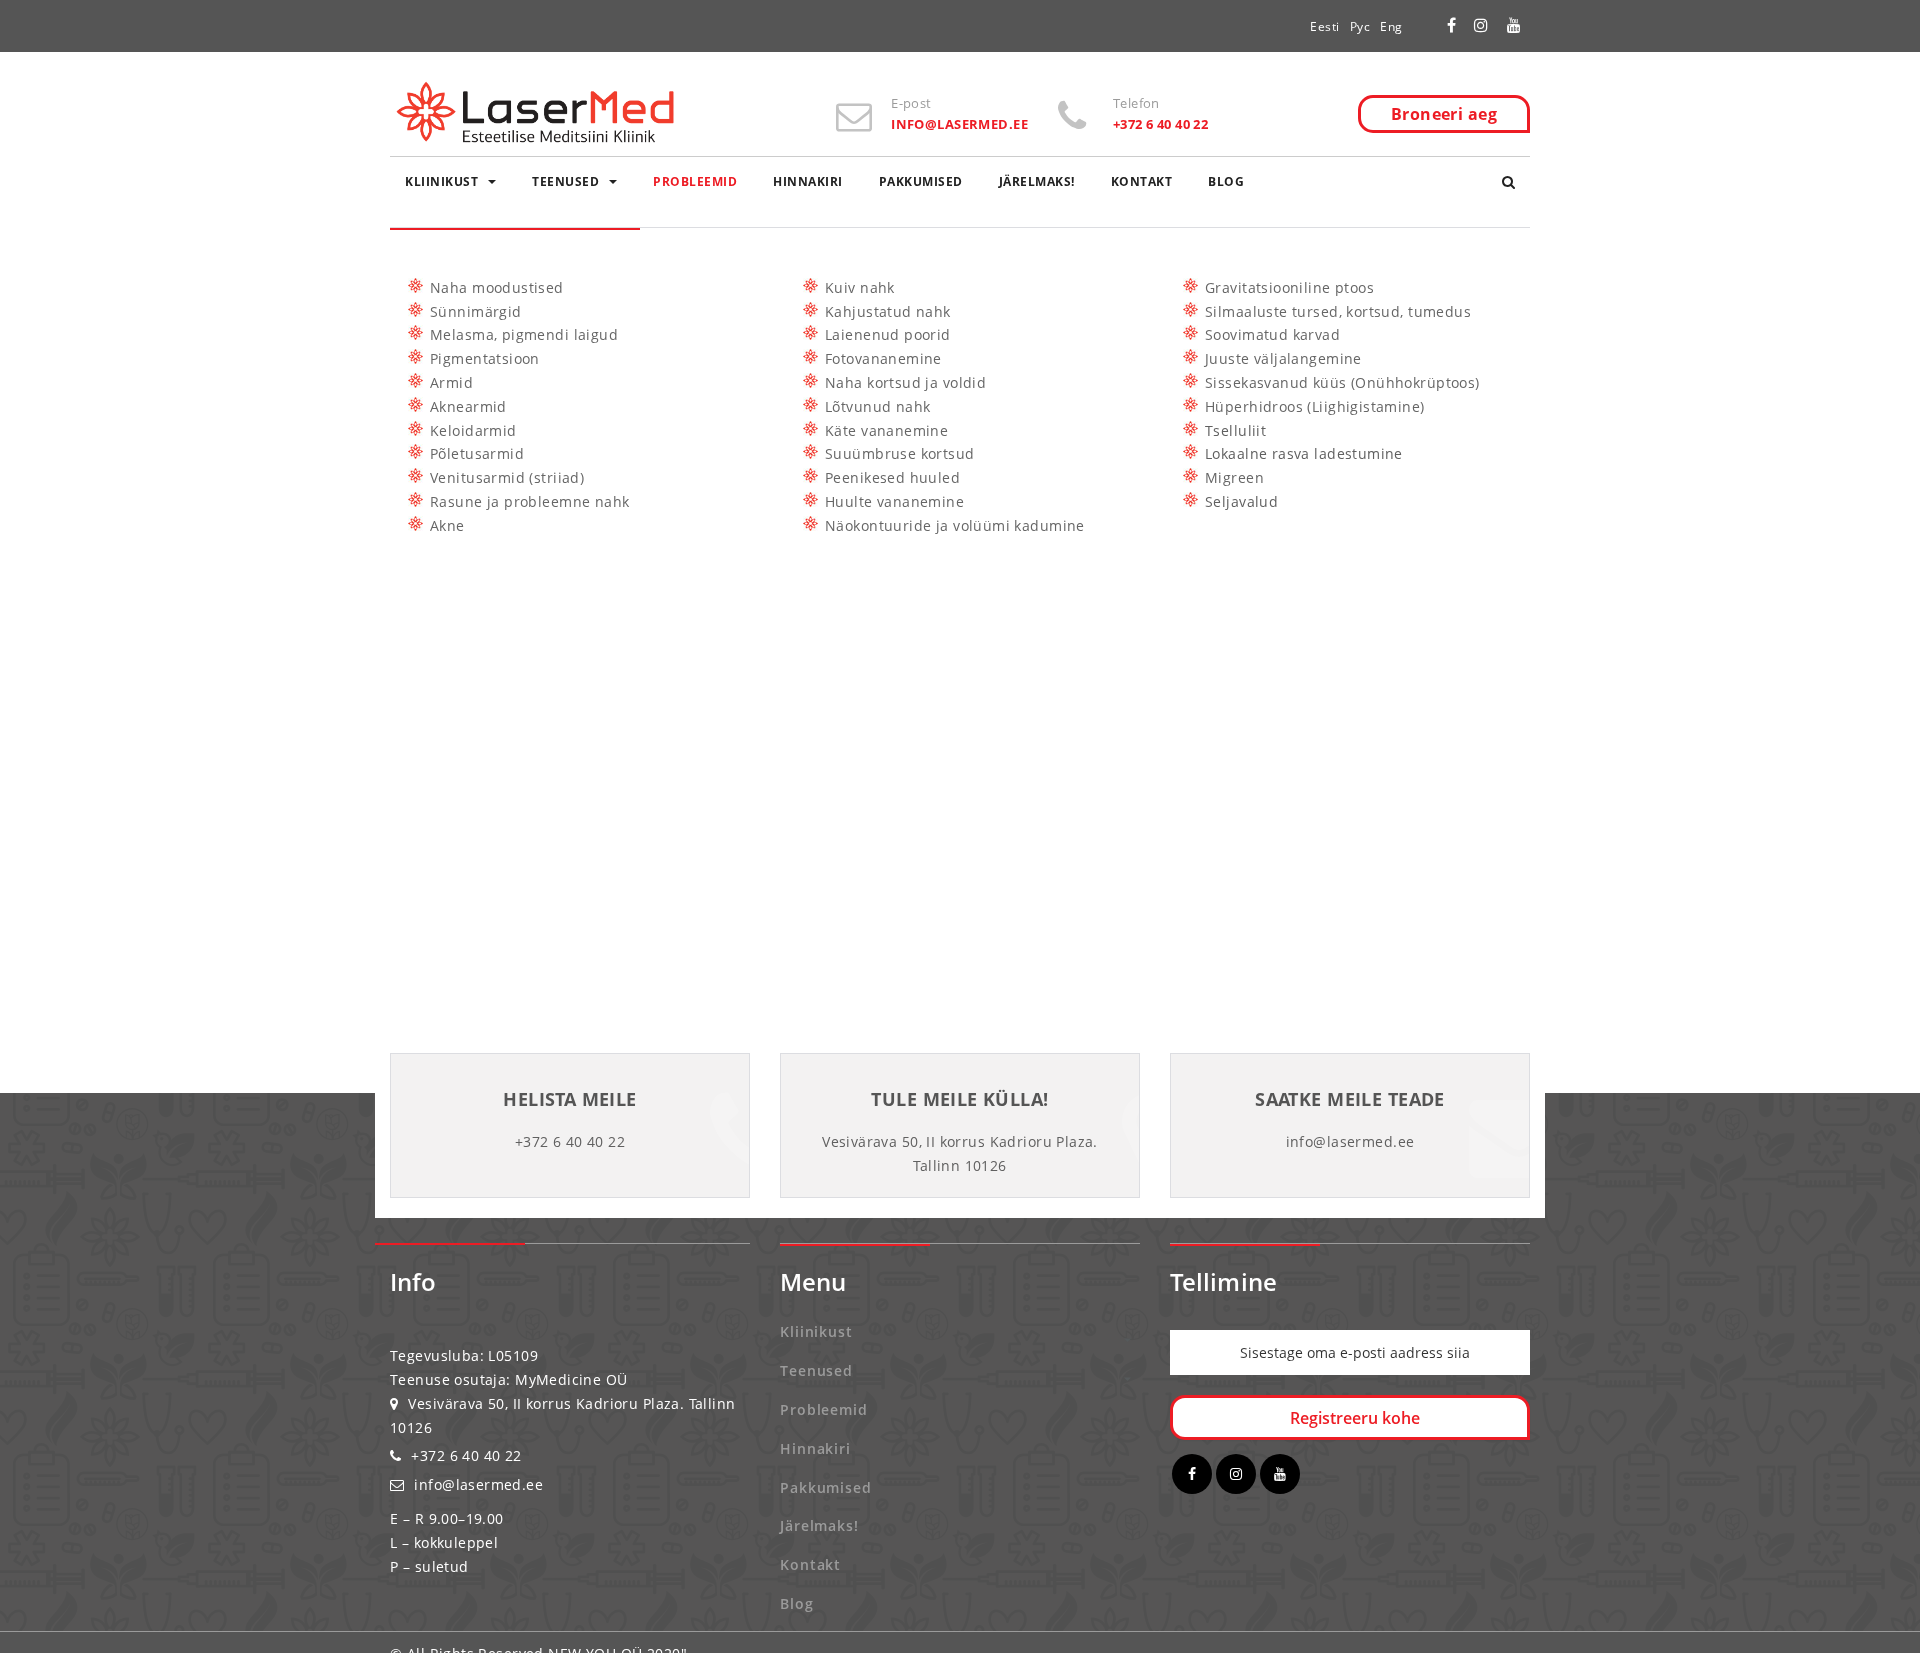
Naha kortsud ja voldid (905, 382)
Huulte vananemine (894, 501)
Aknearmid (468, 406)
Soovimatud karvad (1272, 334)
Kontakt (1142, 181)
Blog (1226, 181)
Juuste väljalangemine (1283, 358)
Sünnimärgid (476, 311)
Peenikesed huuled (892, 477)
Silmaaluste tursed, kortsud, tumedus (1338, 311)
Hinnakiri (808, 181)
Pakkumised (921, 181)
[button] (1508, 182)
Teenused (565, 181)
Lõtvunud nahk (877, 406)
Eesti (1325, 26)
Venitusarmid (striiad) (507, 477)
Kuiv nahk (860, 287)
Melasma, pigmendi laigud (524, 334)
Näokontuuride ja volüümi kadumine (955, 525)
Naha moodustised (497, 287)
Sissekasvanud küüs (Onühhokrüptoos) (1342, 382)
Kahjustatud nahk (888, 311)
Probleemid (695, 181)
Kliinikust (441, 181)
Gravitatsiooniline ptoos (1289, 287)
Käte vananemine (886, 430)
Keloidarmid (473, 430)
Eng (1391, 26)
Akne (447, 525)
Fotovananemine (883, 358)
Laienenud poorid (888, 334)
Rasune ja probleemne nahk (530, 501)
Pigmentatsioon (485, 358)
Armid (451, 382)
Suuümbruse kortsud (900, 453)
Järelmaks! (1037, 181)
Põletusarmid (477, 453)
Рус (1360, 26)
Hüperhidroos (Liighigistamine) (1315, 406)
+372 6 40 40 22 (466, 1455)
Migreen (1234, 477)
